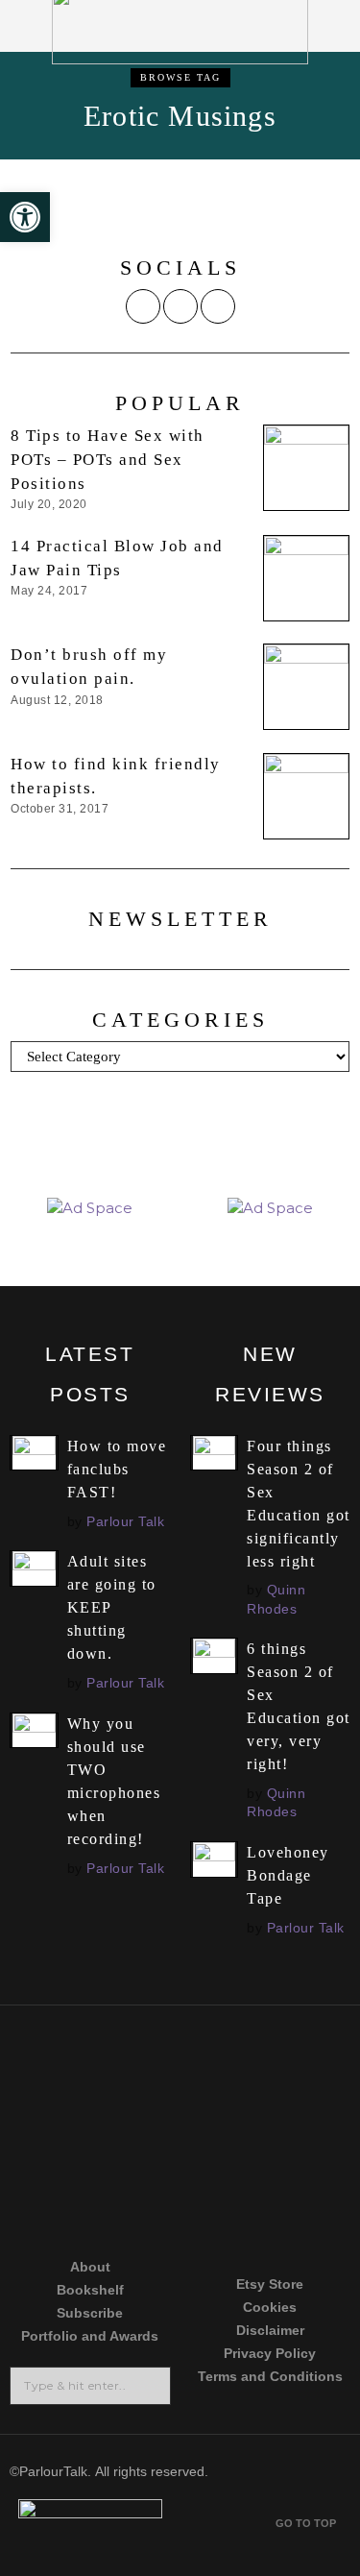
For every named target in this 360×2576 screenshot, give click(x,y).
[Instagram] (180, 306)
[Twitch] (84, 2205)
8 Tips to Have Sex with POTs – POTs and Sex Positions (108, 460)
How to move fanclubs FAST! (117, 1469)
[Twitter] (143, 306)
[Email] (218, 306)
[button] (150, 2386)
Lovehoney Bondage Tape (288, 1875)
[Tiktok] (84, 2132)
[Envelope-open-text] (276, 2205)
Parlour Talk (125, 1521)
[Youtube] (276, 2132)
